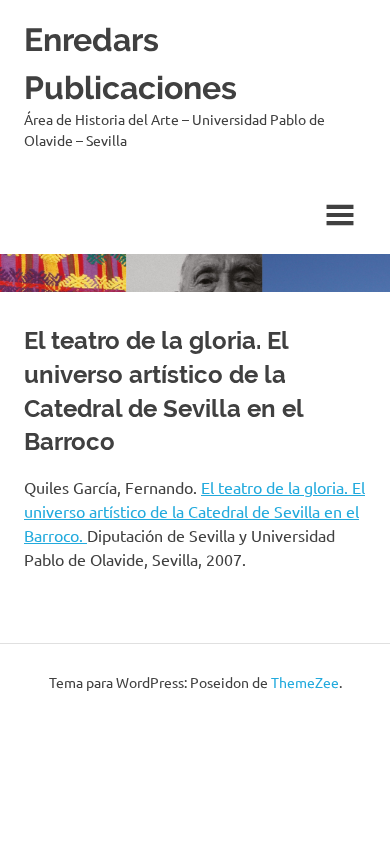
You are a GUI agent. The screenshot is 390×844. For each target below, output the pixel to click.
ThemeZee (305, 682)
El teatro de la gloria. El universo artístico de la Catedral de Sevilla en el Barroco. (194, 511)
